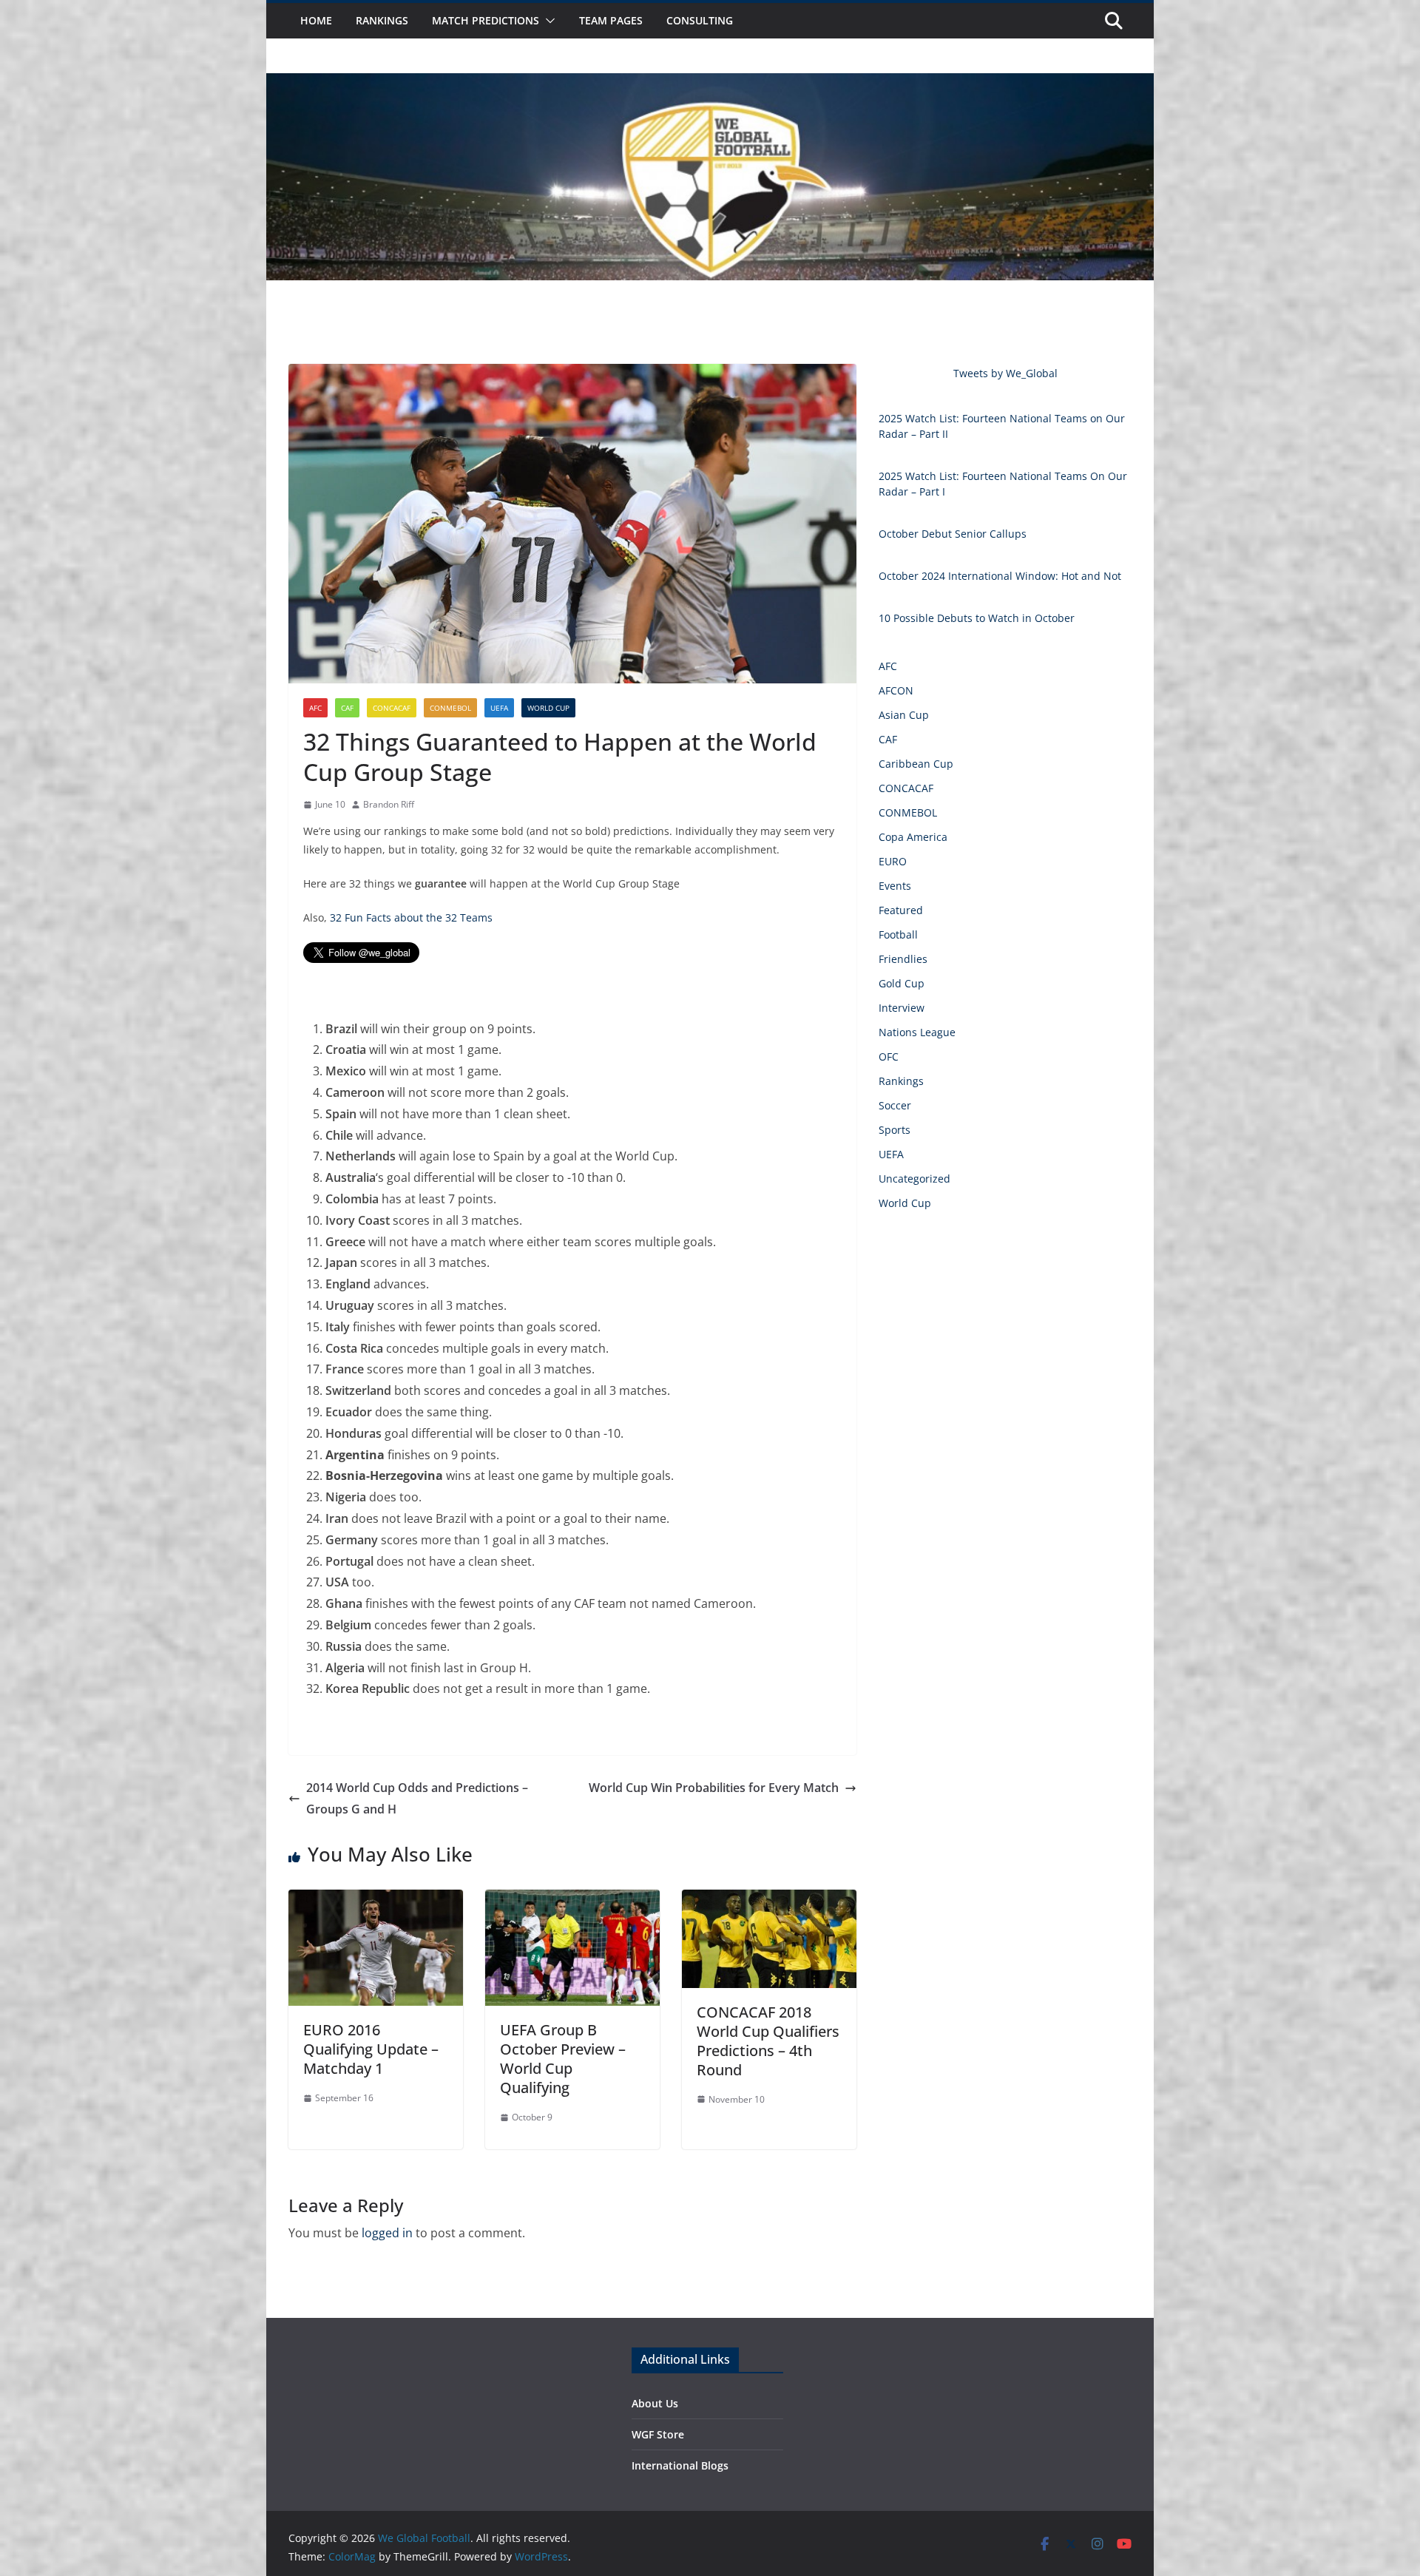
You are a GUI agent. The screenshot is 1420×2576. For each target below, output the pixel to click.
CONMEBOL (450, 708)
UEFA (499, 708)
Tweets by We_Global (1005, 373)
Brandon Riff (389, 804)
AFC (315, 708)
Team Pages (611, 20)
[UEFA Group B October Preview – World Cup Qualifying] (572, 1900)
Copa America (913, 837)
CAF (347, 708)
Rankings (382, 20)
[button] (547, 21)
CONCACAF (392, 708)
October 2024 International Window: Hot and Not (1000, 576)
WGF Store (658, 2434)
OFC (889, 1057)
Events (895, 886)
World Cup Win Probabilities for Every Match (714, 1788)
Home (316, 20)
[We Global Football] (710, 84)
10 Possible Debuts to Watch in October (977, 618)
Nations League (917, 1032)
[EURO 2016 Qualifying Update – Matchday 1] (376, 1900)
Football (898, 934)
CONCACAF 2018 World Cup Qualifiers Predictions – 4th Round (768, 2041)
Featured (901, 910)
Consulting (700, 20)
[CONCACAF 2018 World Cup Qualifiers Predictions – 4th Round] (769, 1900)
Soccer (895, 1105)
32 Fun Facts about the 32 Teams (411, 917)
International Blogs (680, 2465)
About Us (655, 2403)
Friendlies (903, 959)
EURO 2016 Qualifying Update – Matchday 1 (371, 2049)
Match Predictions (486, 20)
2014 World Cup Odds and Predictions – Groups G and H (417, 1798)
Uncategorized (914, 1179)
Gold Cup (902, 983)
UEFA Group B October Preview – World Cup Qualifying (563, 2059)
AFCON (896, 690)
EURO (893, 861)
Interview (902, 1008)
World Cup (548, 708)
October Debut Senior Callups (953, 534)
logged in (387, 2233)
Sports (895, 1130)
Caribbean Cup (916, 764)
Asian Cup (904, 715)
